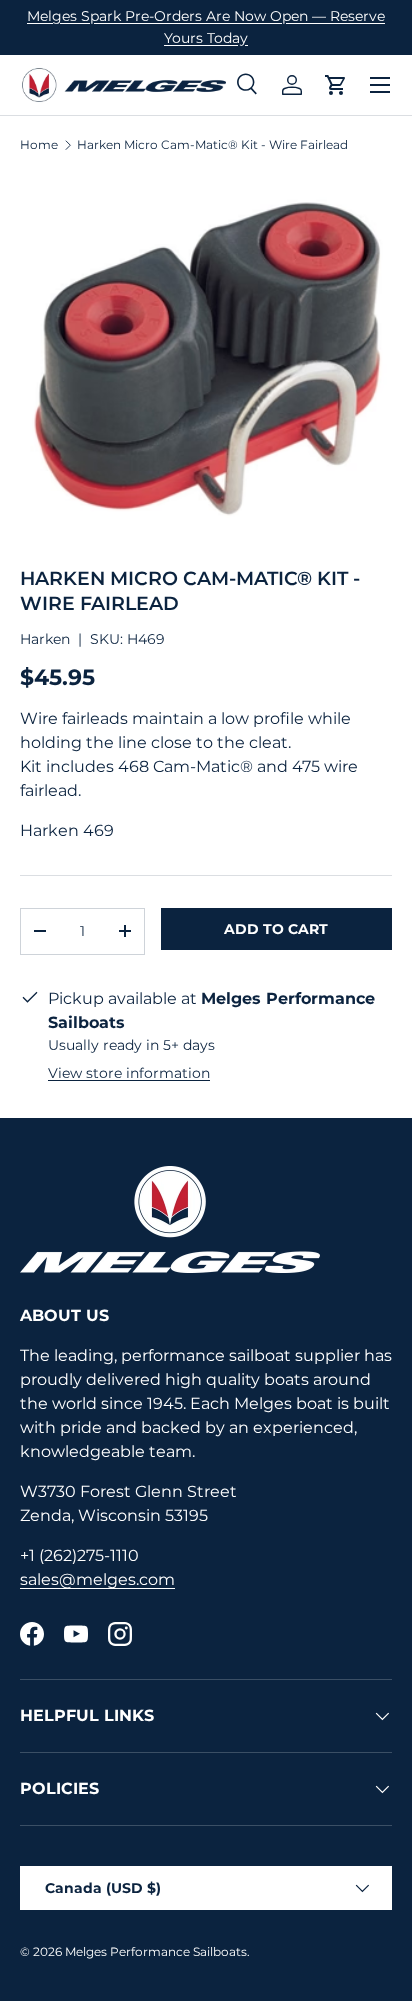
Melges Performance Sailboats (156, 1951)
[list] (206, 360)
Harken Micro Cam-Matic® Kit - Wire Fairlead (212, 145)
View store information (129, 1073)
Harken (45, 639)
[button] (336, 85)
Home (39, 145)
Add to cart (276, 929)
